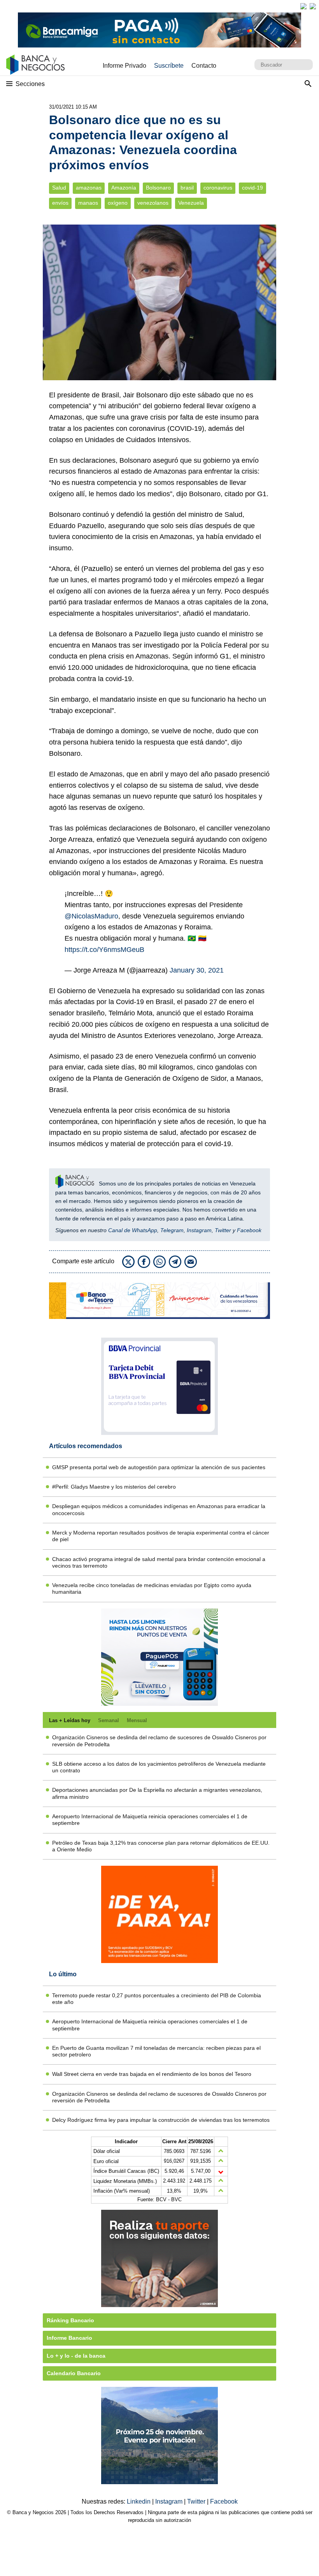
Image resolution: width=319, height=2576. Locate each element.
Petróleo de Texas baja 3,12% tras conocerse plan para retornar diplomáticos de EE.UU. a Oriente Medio (161, 1846)
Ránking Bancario (70, 2320)
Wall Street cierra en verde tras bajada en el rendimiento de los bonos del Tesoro (152, 2074)
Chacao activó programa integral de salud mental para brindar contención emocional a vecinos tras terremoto (159, 1562)
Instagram (199, 1230)
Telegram (172, 1230)
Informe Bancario (69, 2338)
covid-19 (252, 188)
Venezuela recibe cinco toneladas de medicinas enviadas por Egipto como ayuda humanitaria (152, 1588)
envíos (60, 203)
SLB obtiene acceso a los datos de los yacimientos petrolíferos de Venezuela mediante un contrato (159, 1767)
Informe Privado (124, 66)
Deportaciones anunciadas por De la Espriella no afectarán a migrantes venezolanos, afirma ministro (157, 1793)
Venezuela (191, 203)
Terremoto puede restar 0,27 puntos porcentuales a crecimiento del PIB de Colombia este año (157, 1999)
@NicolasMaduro (91, 916)
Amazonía (124, 188)
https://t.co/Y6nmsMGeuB (104, 950)
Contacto (204, 66)
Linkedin (139, 2501)
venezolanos (153, 203)
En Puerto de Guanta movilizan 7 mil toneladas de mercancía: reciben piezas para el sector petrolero (156, 2051)
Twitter (223, 1230)
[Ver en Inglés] (303, 6)
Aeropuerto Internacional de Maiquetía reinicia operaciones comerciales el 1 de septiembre (150, 1820)
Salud (59, 188)
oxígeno (118, 203)
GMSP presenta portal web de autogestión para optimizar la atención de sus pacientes (159, 1467)
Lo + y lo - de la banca (76, 2356)
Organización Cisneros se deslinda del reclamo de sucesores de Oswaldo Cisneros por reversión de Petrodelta (159, 1741)
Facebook (249, 1230)
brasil (187, 188)
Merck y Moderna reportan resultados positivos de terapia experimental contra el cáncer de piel (161, 1536)
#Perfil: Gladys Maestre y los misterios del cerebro (114, 1487)
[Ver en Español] (313, 6)
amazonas (89, 188)
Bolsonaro (158, 188)
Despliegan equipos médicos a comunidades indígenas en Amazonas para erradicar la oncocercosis (159, 1509)
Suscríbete (169, 66)
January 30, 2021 (197, 970)
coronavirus (218, 188)
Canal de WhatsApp (133, 1230)
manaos (88, 203)
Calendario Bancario (74, 2373)
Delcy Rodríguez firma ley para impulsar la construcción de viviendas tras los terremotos (161, 2120)
